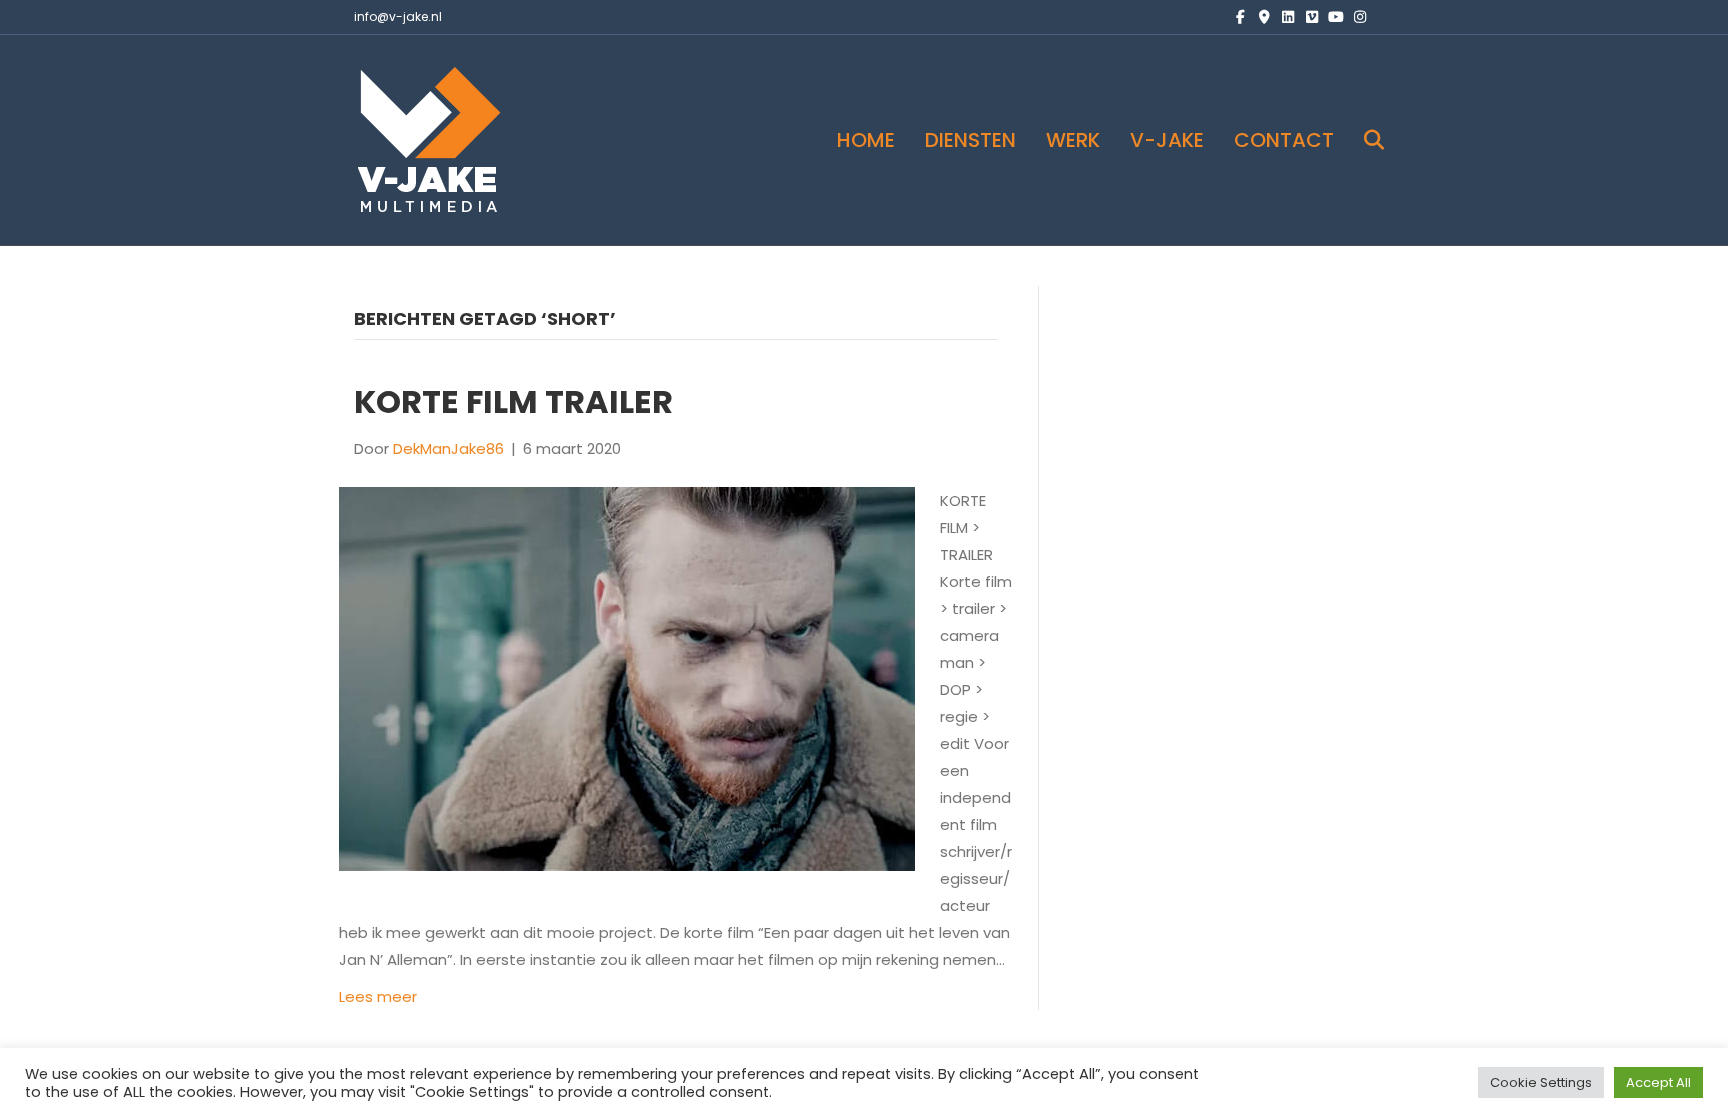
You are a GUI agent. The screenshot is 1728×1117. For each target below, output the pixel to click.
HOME (866, 140)
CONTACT (1284, 140)
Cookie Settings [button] (1541, 1082)
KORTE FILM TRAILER (513, 401)
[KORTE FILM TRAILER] (627, 677)
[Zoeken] (1361, 140)
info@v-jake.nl (398, 16)
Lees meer (378, 996)
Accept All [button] (1658, 1082)
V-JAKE (1167, 140)
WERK (1073, 140)
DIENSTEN (970, 140)
